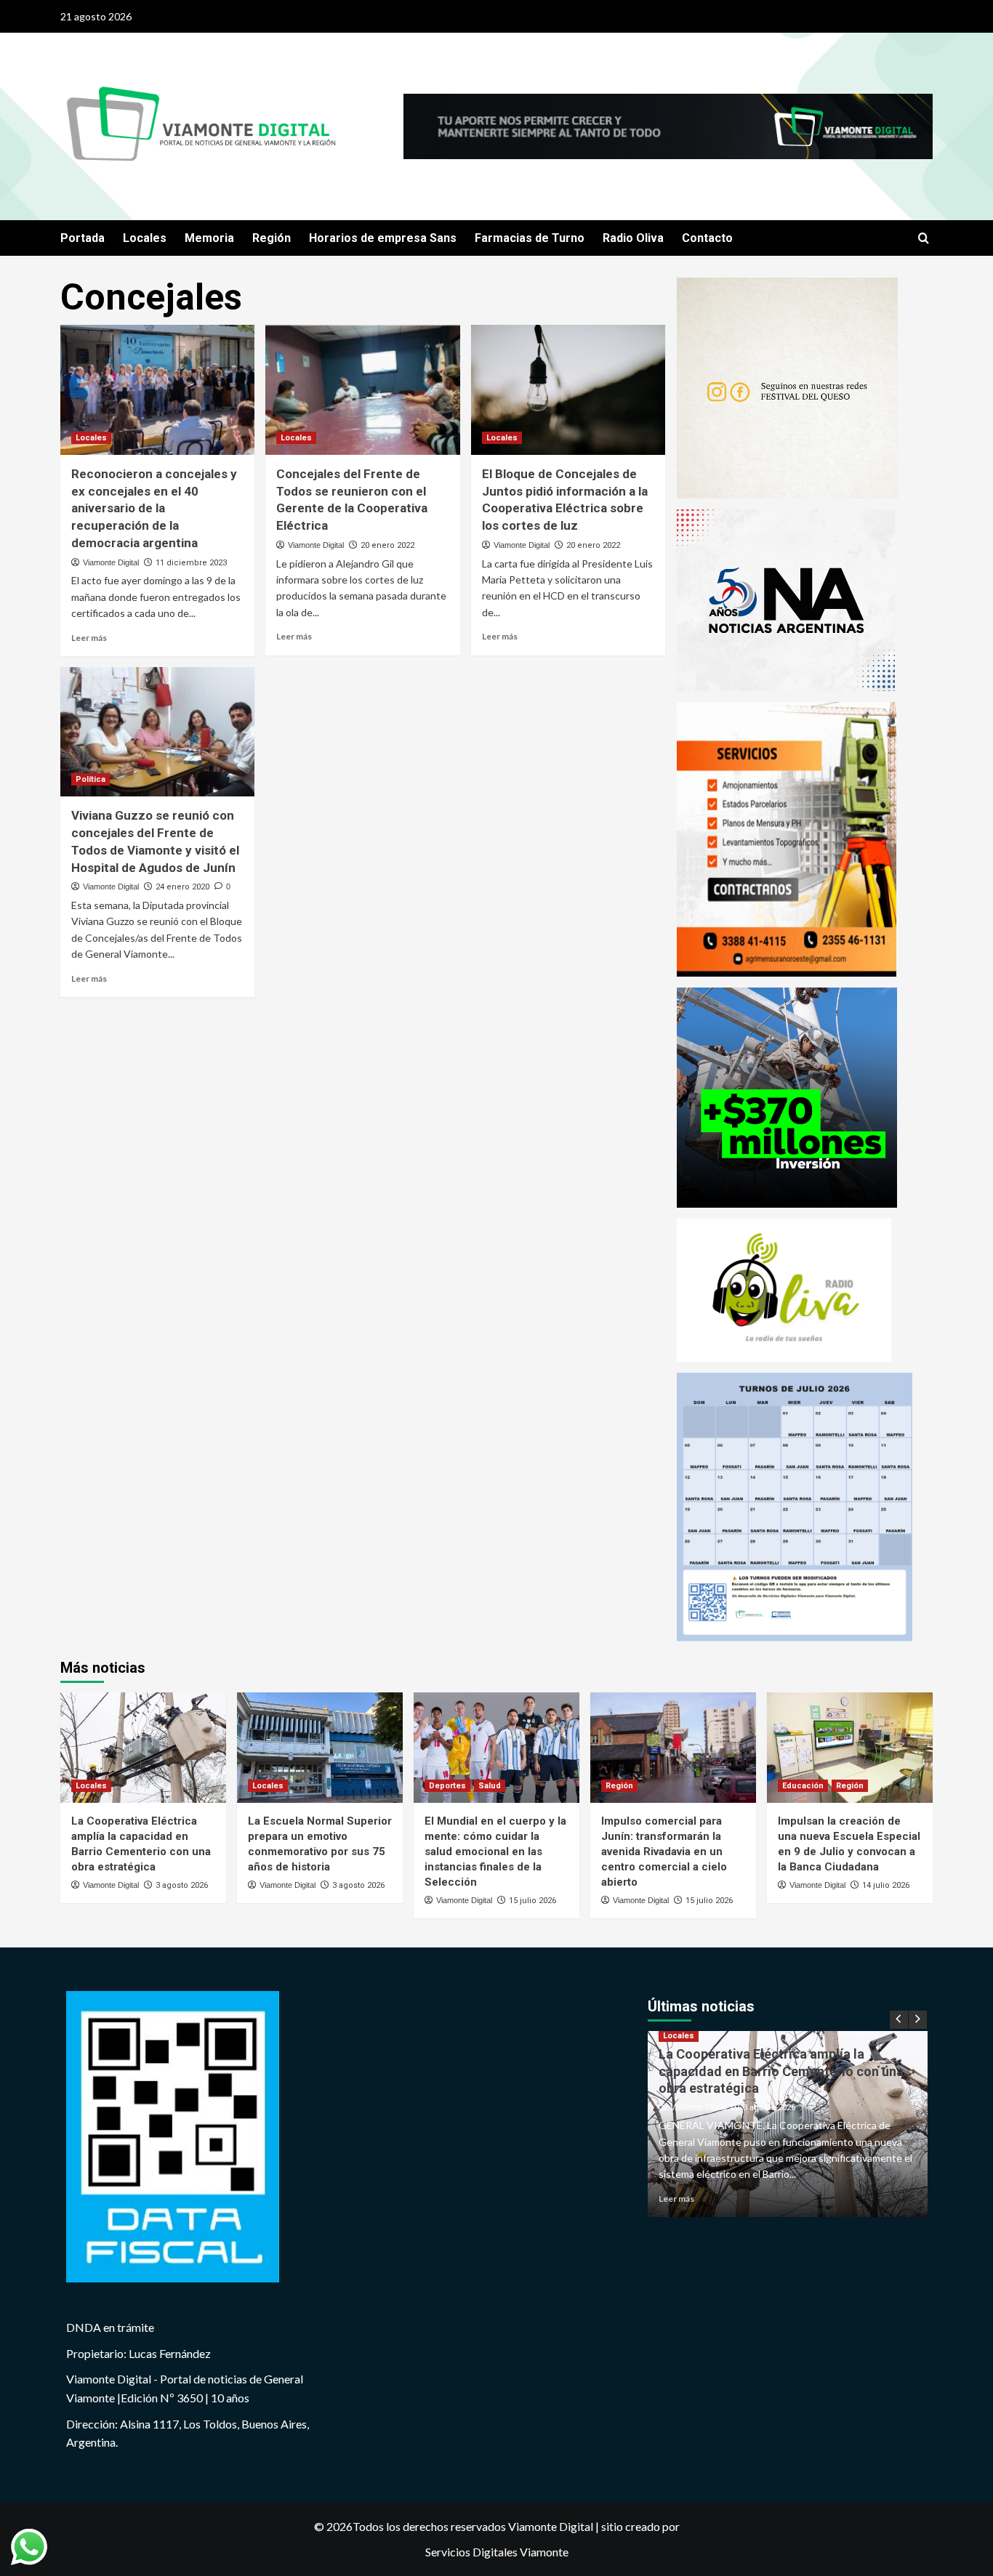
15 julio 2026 (532, 1901)
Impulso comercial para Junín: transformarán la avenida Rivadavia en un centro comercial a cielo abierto (664, 1852)
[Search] (924, 239)
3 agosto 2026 (182, 1885)
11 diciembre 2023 (191, 563)
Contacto (707, 238)
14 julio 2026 (886, 1885)
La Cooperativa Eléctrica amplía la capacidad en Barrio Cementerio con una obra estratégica (781, 2071)
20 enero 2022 (387, 545)
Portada (83, 238)
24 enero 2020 (182, 887)
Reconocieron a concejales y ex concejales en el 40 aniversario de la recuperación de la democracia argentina (154, 508)
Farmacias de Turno (530, 238)
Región (272, 238)
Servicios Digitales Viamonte (497, 2552)
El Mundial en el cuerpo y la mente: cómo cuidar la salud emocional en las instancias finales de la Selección (495, 1852)
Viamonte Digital (111, 562)
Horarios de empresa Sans (383, 238)
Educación (803, 1786)
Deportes (447, 1786)
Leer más (89, 638)
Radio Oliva (633, 238)
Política (91, 779)
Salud (490, 1786)
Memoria (209, 238)
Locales (145, 238)
